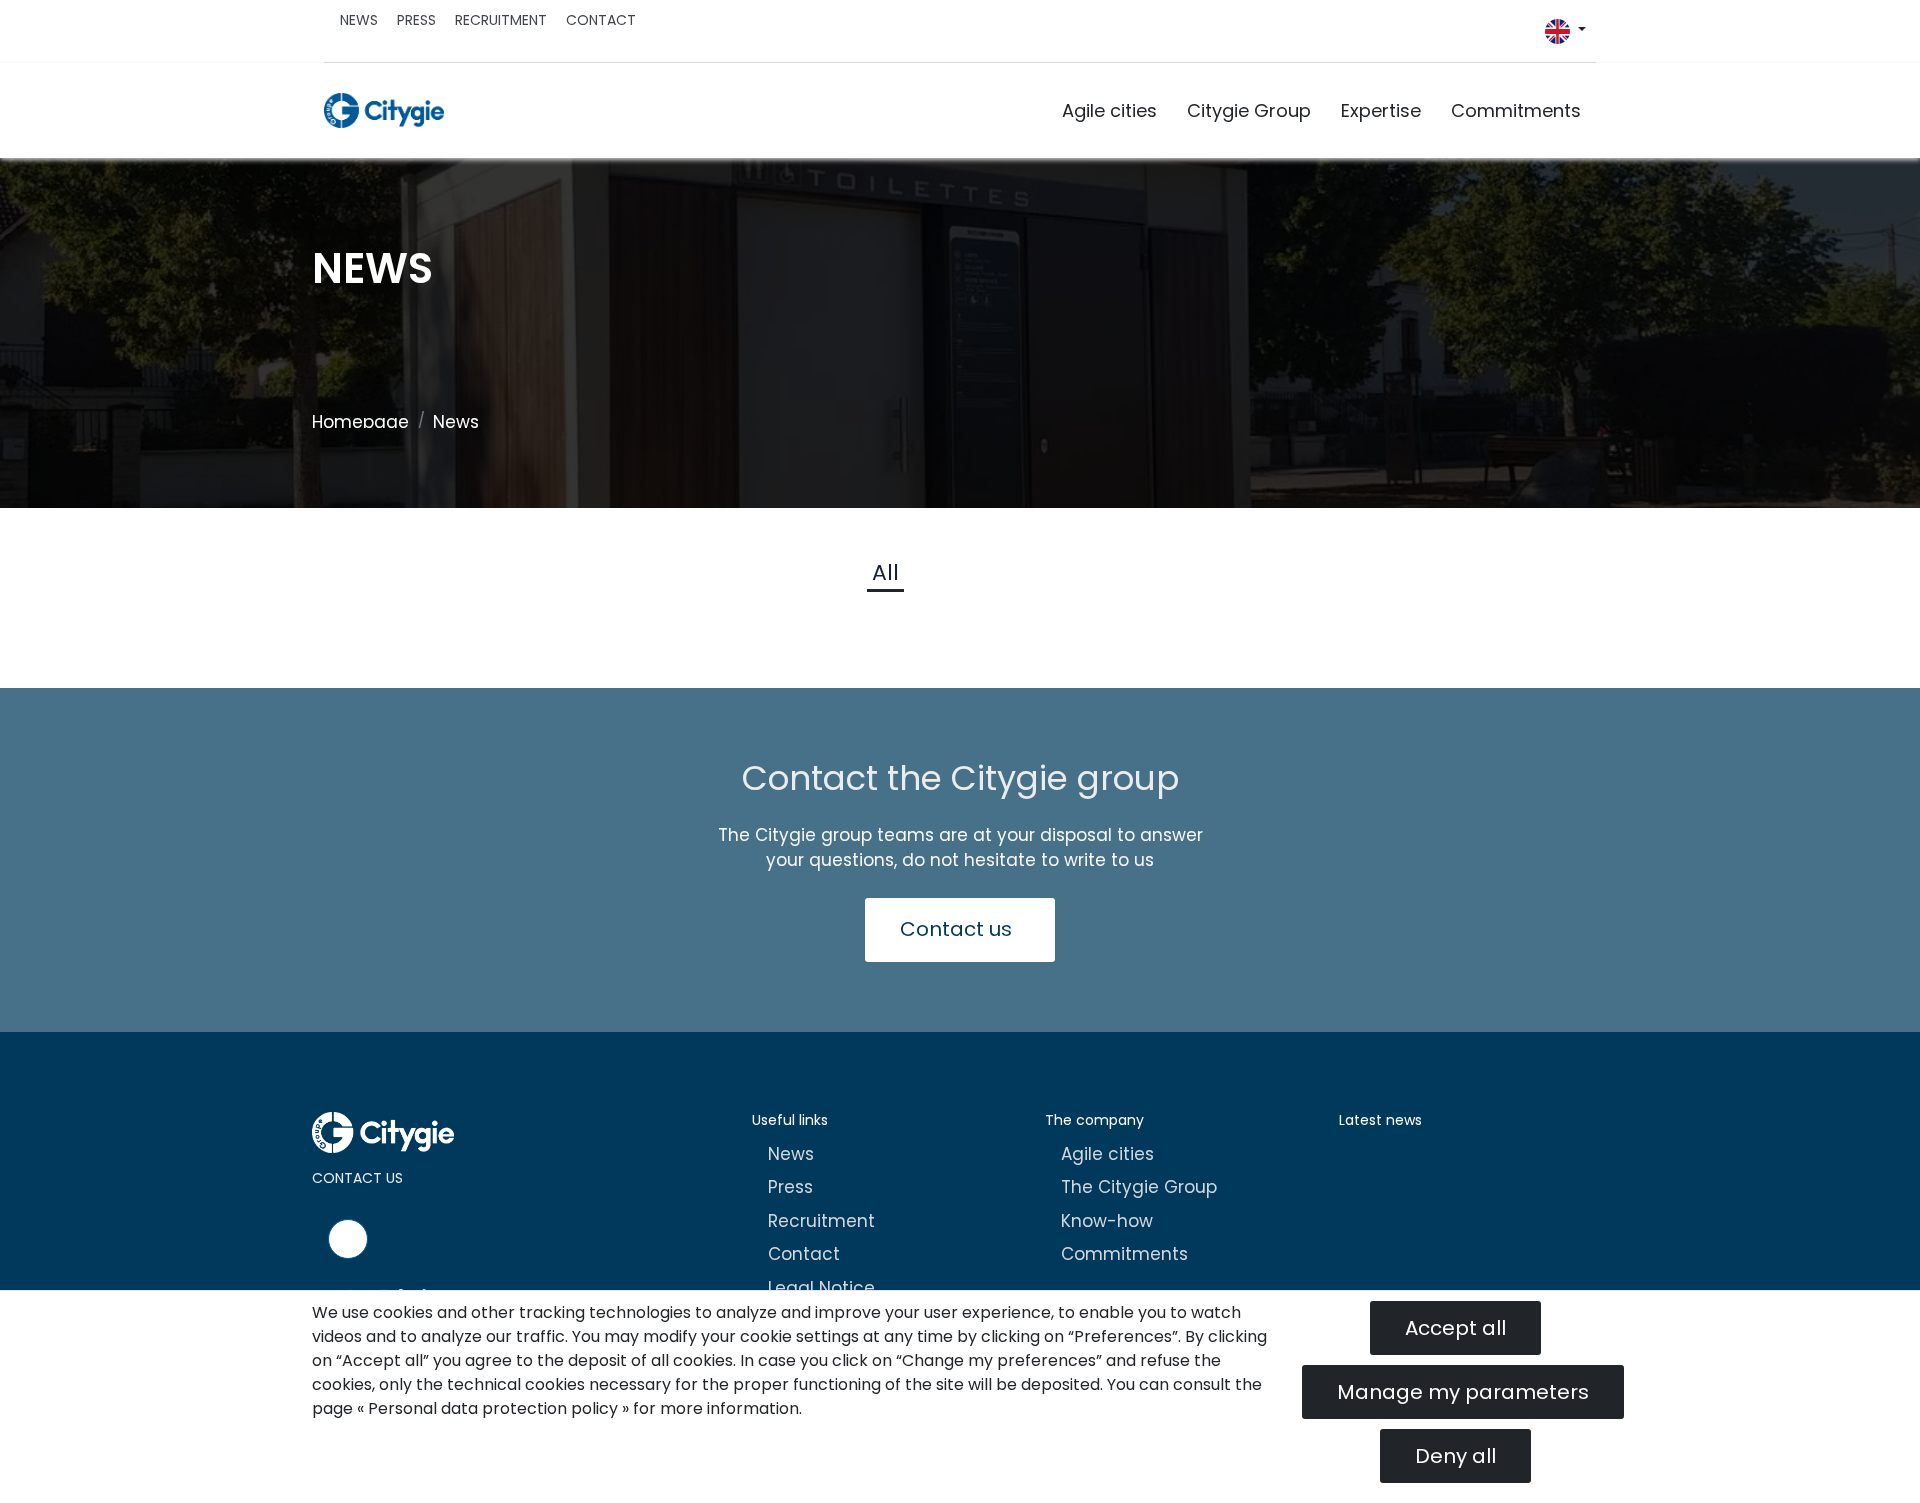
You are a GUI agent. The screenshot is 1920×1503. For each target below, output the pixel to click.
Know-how (1107, 1221)
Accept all (1455, 1328)
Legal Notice (821, 1288)
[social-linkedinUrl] (1535, 36)
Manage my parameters (1463, 1392)
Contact (601, 20)
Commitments (1516, 110)
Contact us (956, 929)
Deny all (1455, 1456)
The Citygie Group (1139, 1187)
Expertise (1381, 110)
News (359, 20)
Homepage (360, 422)
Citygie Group (1249, 110)
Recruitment (501, 20)
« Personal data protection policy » (493, 1408)
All (885, 572)
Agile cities (1109, 110)
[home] (384, 110)
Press (416, 20)
